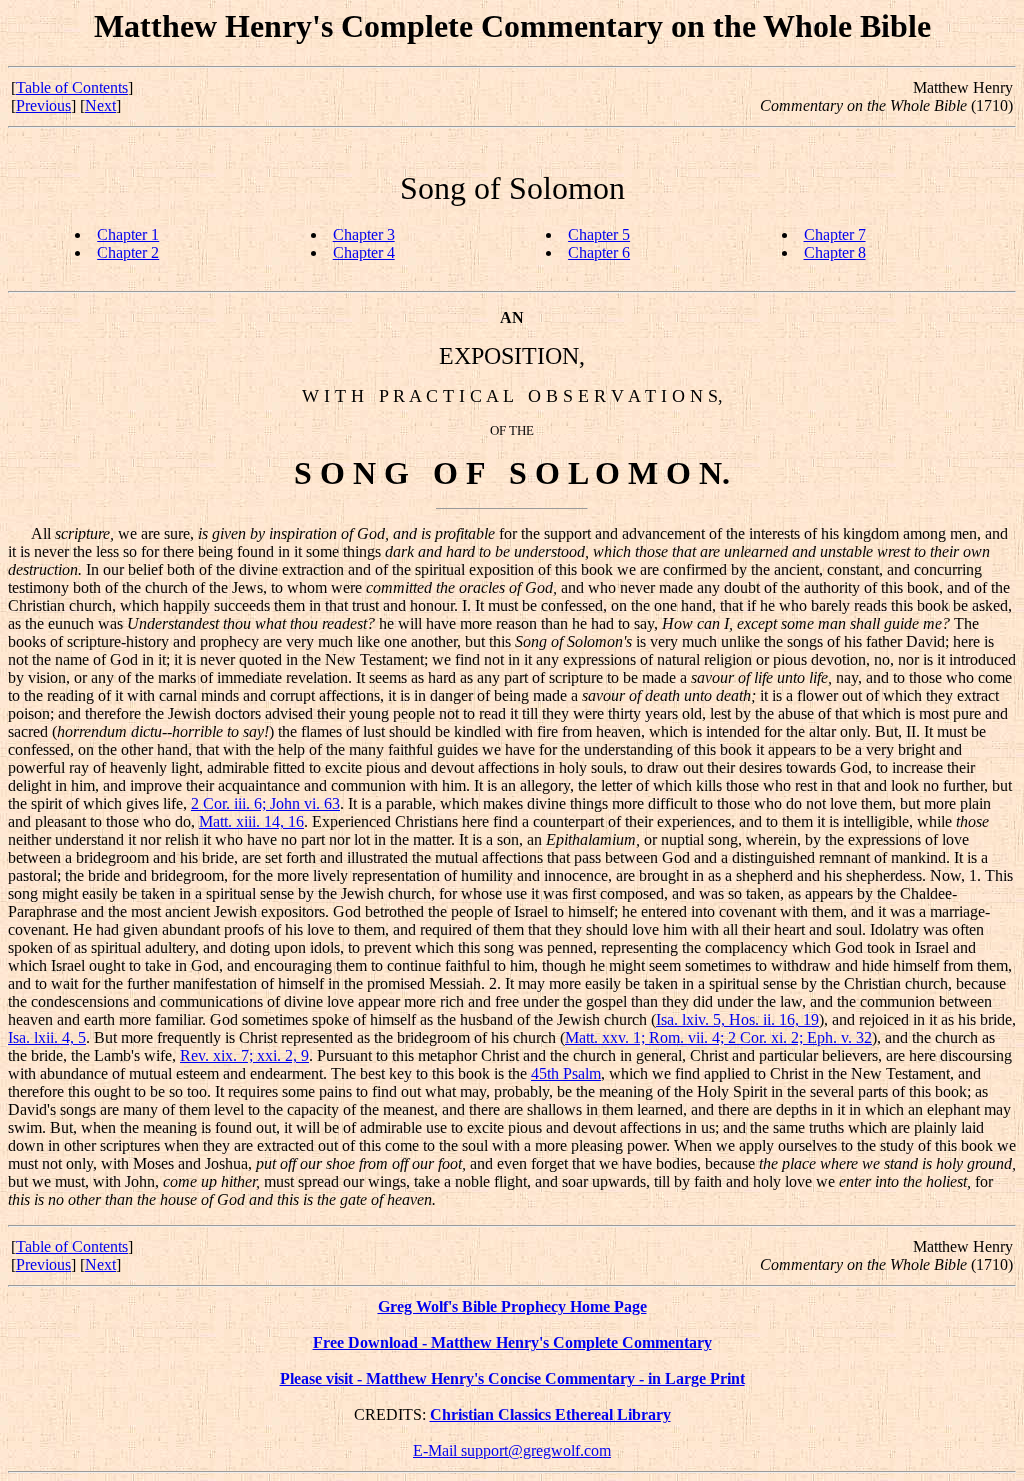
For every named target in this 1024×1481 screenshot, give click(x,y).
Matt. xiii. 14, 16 (251, 821)
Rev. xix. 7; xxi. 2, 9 (244, 1055)
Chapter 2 (128, 252)
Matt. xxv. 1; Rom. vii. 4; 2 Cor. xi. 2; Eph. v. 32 (718, 1037)
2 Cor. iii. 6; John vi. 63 (265, 803)
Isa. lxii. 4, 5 (47, 1037)
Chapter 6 (599, 252)
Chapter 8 (835, 252)
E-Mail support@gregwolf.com (512, 1450)
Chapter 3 (364, 234)
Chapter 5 (599, 234)
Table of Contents (72, 87)
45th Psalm (566, 1073)
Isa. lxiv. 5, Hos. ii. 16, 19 (737, 1019)
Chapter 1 (128, 234)
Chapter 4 (364, 252)
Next (100, 105)
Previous (43, 105)
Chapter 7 (835, 234)
